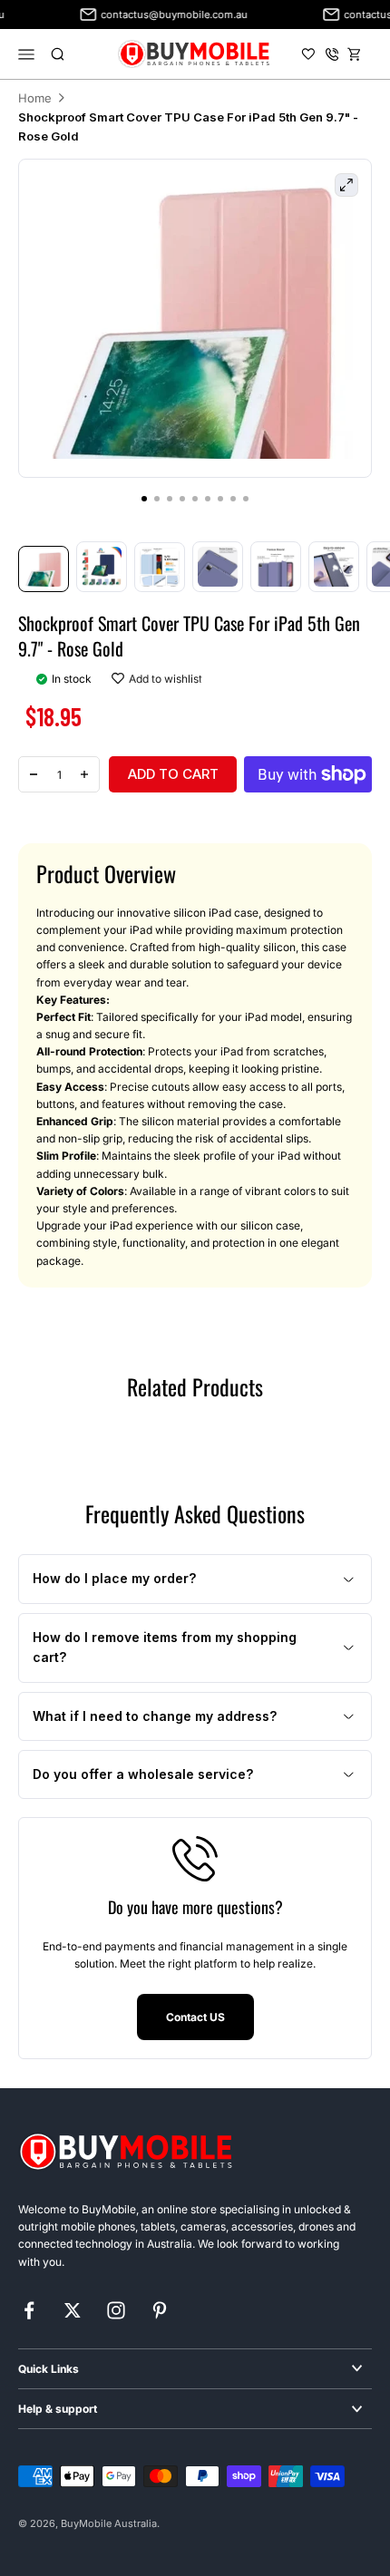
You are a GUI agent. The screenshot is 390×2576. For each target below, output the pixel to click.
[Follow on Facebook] (29, 2310)
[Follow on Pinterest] (160, 2310)
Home (35, 98)
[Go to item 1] (44, 569)
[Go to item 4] (218, 567)
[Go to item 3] (160, 567)
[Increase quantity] (84, 774)
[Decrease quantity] (34, 774)
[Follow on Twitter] (73, 2310)
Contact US (195, 2017)
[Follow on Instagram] (116, 2310)
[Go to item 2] (102, 567)
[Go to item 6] (334, 567)
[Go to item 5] (276, 567)
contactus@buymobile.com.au (165, 15)
